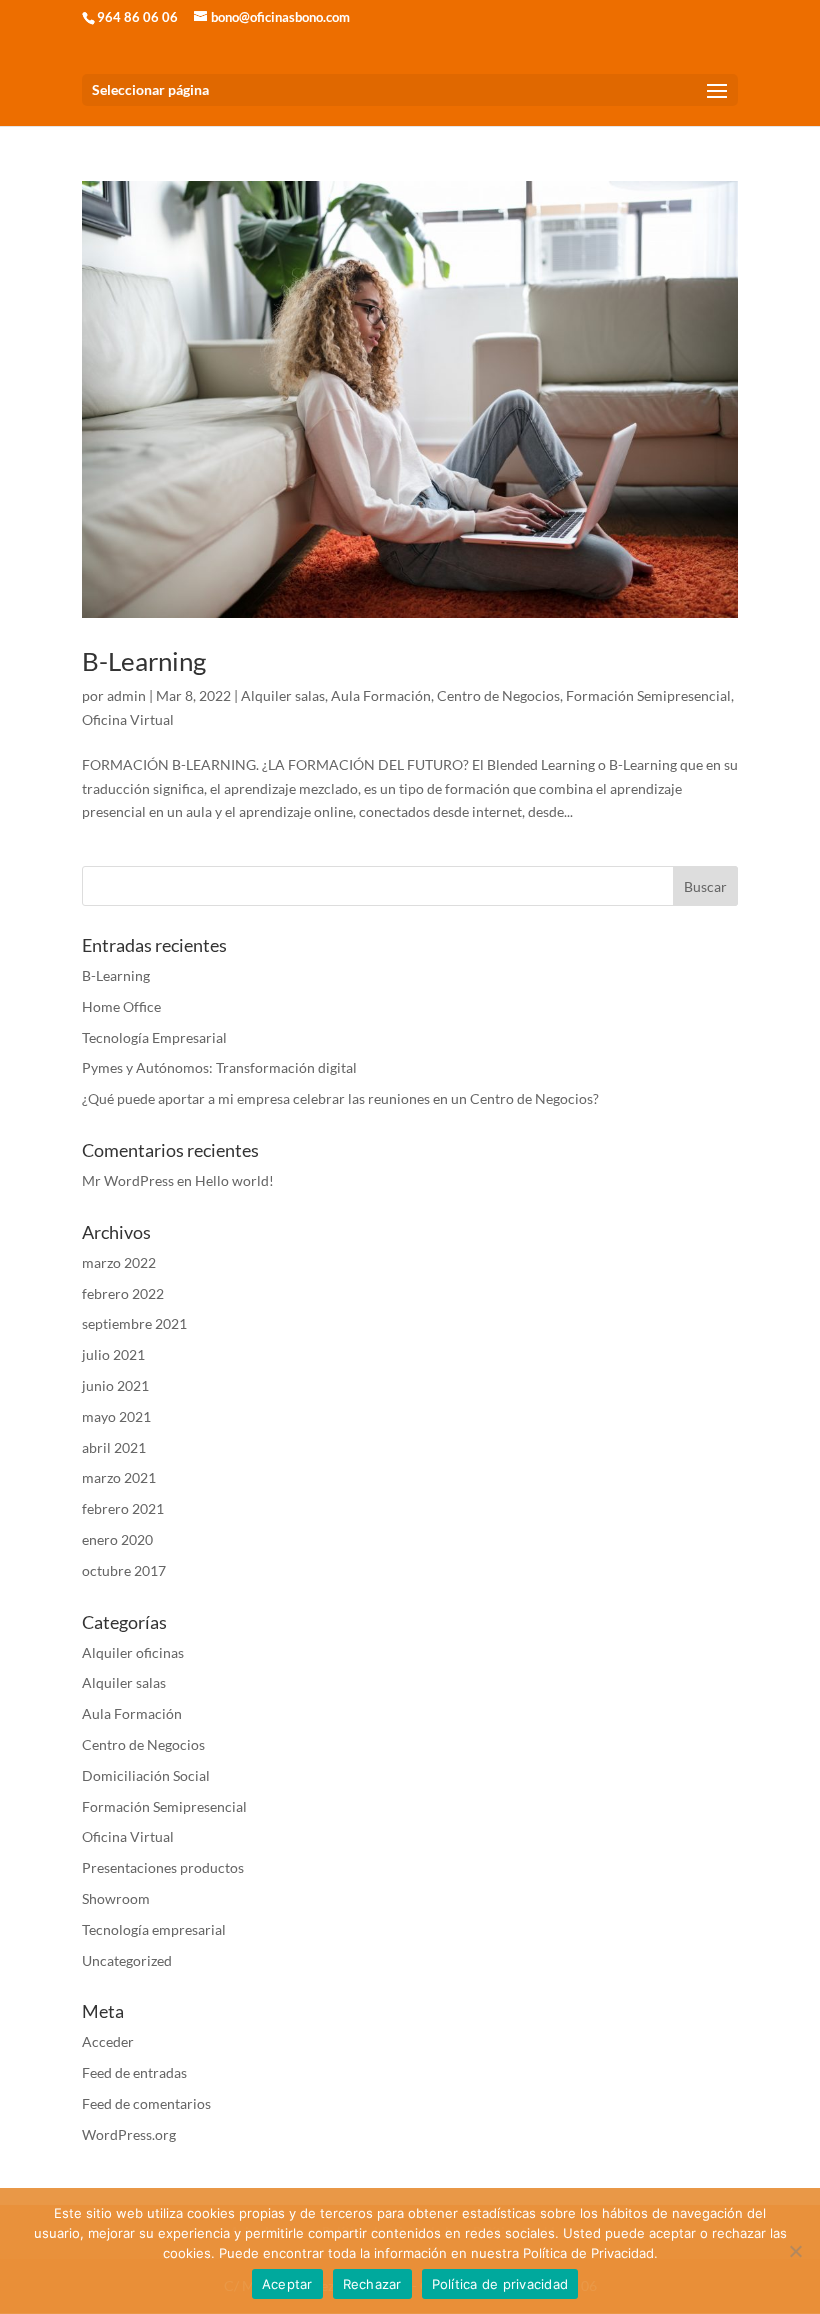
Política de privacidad (500, 2284)
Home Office (121, 1006)
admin (126, 695)
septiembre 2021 (134, 1323)
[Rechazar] (795, 2251)
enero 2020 (117, 1539)
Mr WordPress (128, 1180)
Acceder (108, 2041)
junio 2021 (115, 1385)
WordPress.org (129, 2134)
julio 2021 (113, 1354)
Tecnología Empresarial (154, 1037)
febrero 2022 (123, 1293)
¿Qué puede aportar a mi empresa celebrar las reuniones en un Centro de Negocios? (340, 1098)
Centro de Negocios (498, 695)
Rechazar (372, 2284)
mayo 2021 (116, 1416)
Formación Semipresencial (648, 695)
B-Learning (144, 661)
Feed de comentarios (146, 2103)
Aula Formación (381, 695)
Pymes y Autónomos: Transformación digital (219, 1067)
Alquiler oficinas (133, 1652)
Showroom (116, 1898)
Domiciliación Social (146, 1775)
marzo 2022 (119, 1262)
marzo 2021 (119, 1477)
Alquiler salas (283, 695)
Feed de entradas (134, 2072)
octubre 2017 (124, 1570)
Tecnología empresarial (154, 1929)
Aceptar (287, 2284)
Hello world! (234, 1180)
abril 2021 (114, 1447)
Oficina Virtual (128, 719)
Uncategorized (127, 1960)
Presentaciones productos (163, 1867)
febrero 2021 (123, 1508)
